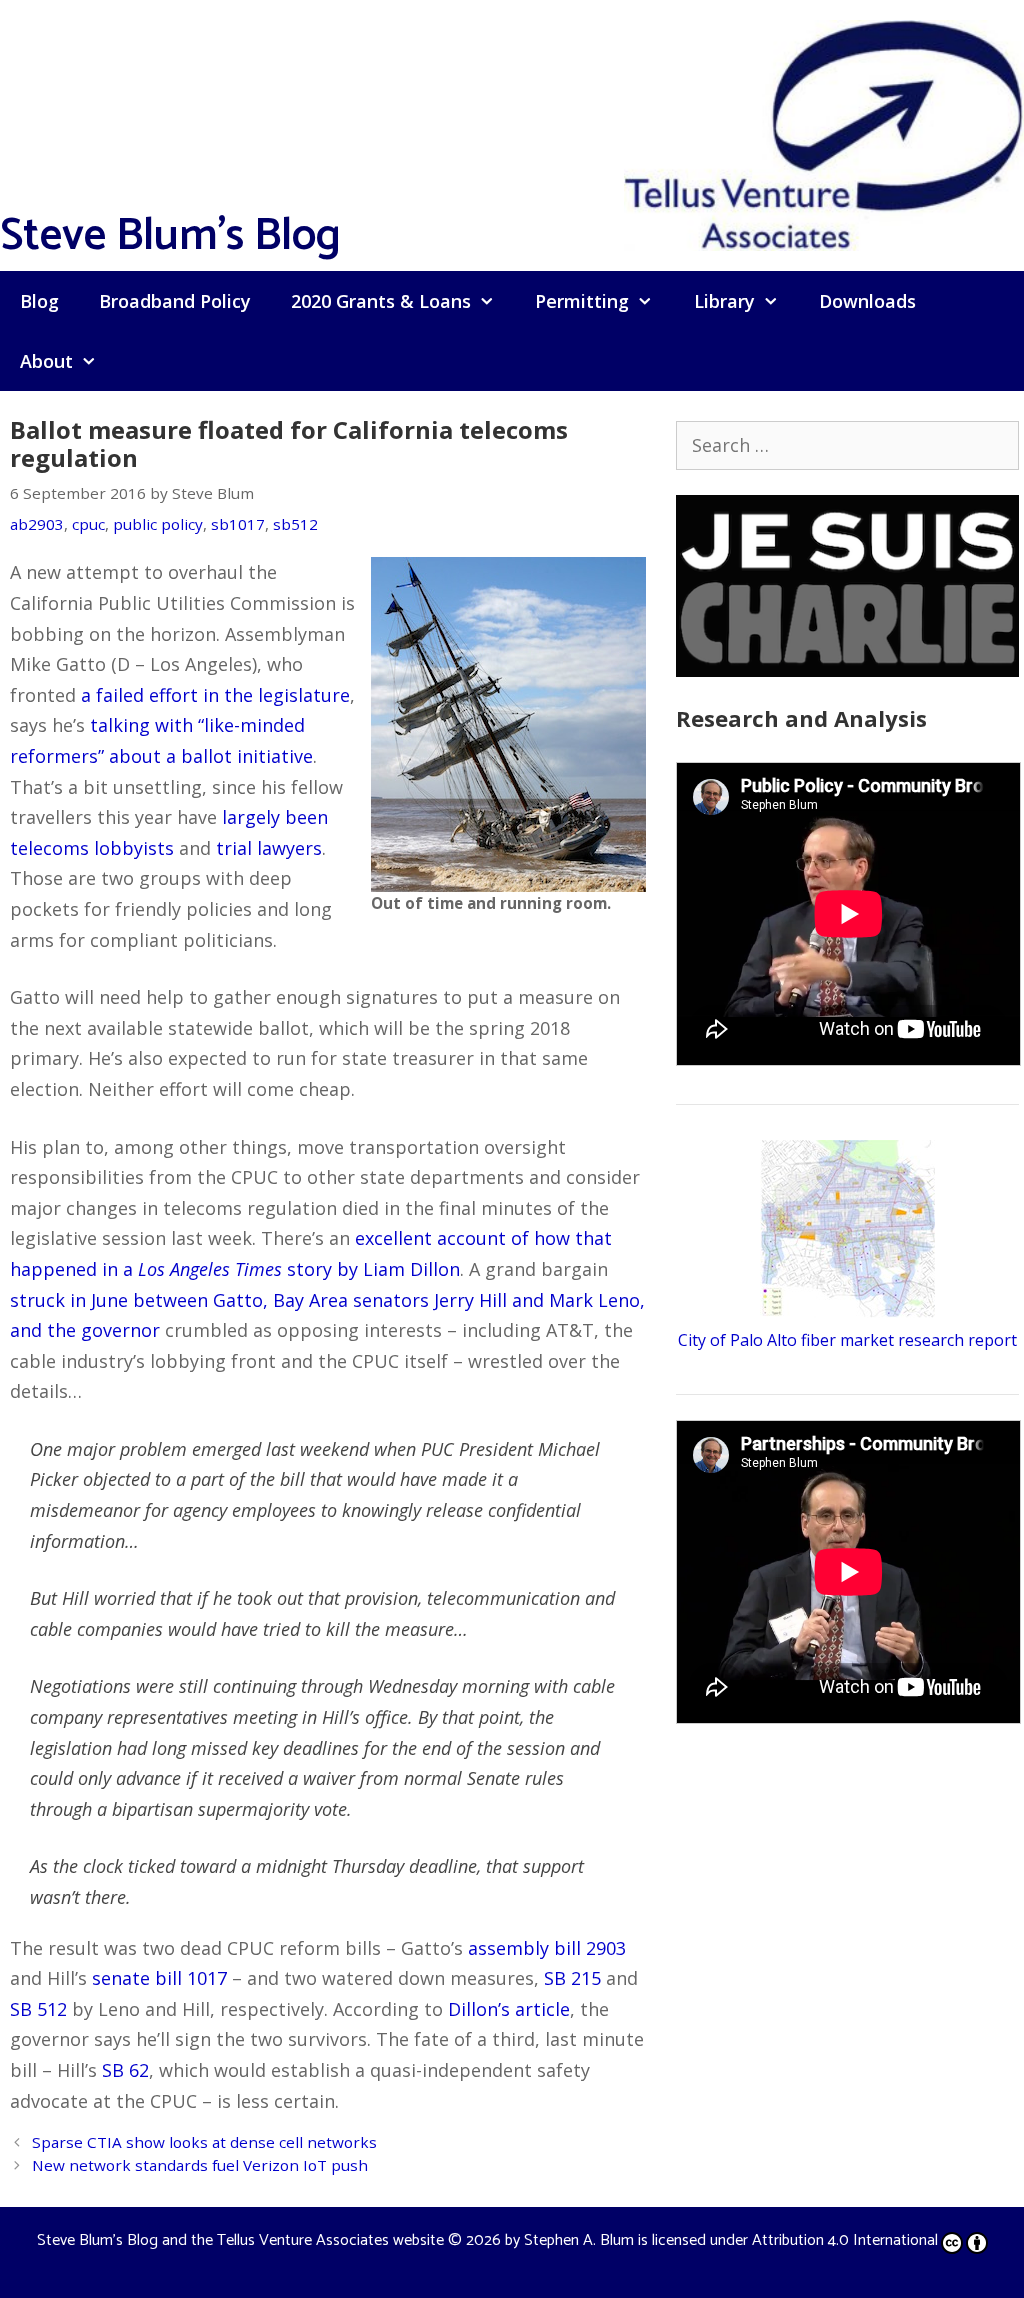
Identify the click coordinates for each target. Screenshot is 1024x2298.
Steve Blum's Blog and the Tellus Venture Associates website (240, 2240)
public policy (158, 524)
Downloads (867, 301)
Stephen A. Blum (579, 2240)
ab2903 (37, 524)
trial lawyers (269, 848)
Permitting (582, 301)
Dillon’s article (509, 2009)
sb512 (295, 524)
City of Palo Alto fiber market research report (847, 1340)
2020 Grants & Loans (381, 301)
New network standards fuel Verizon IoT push (200, 2165)
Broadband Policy (175, 301)
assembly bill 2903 (547, 1948)
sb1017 (238, 524)
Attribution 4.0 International (845, 2240)
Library (724, 301)
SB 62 (125, 2070)
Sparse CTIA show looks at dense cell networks (204, 2142)
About (46, 361)
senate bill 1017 (159, 1978)
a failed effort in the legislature (215, 695)
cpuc (88, 524)
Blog (39, 301)
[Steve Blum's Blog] (824, 133)
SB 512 (38, 2009)
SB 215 (572, 1978)
